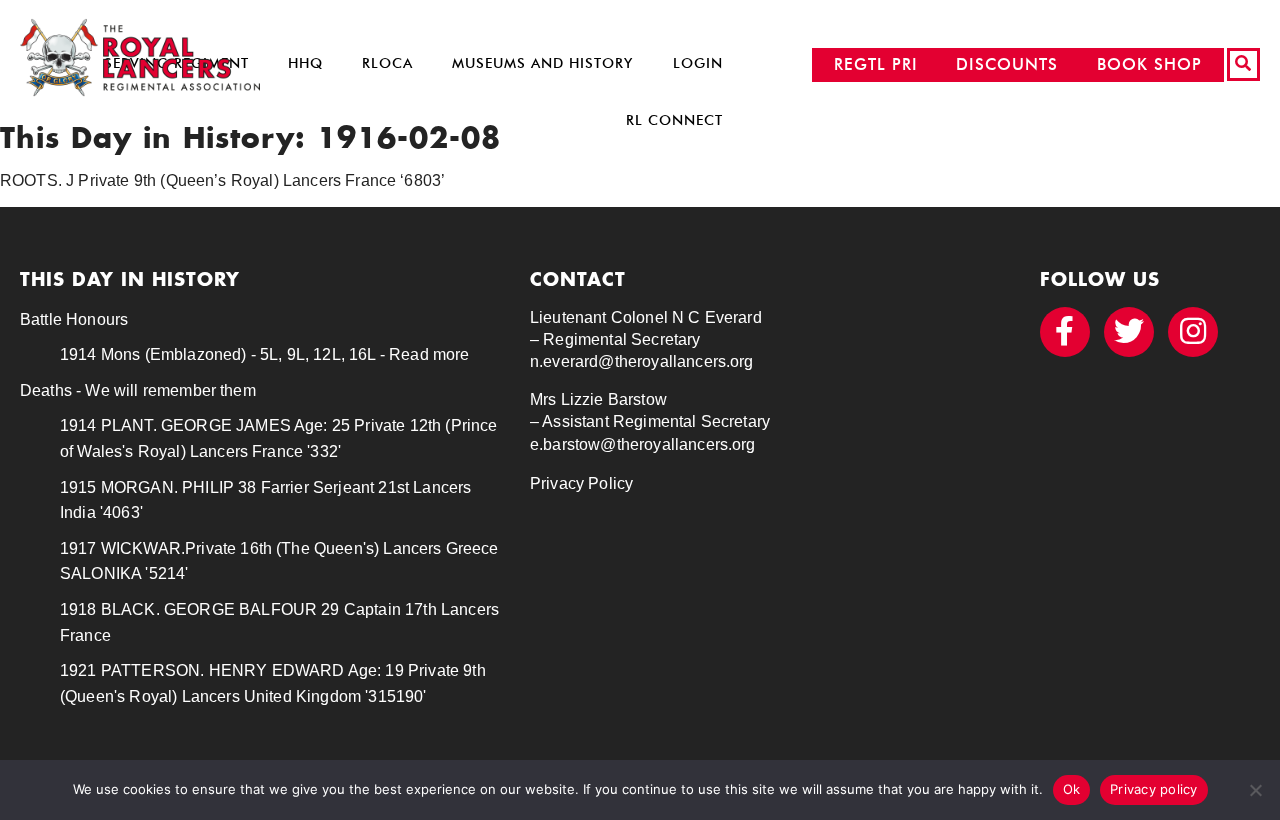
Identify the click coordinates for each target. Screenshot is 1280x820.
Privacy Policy (581, 483)
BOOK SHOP (1149, 64)
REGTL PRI (876, 64)
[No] (1255, 790)
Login (698, 63)
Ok (1072, 789)
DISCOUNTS (1007, 64)
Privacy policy (1154, 789)
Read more (429, 354)
